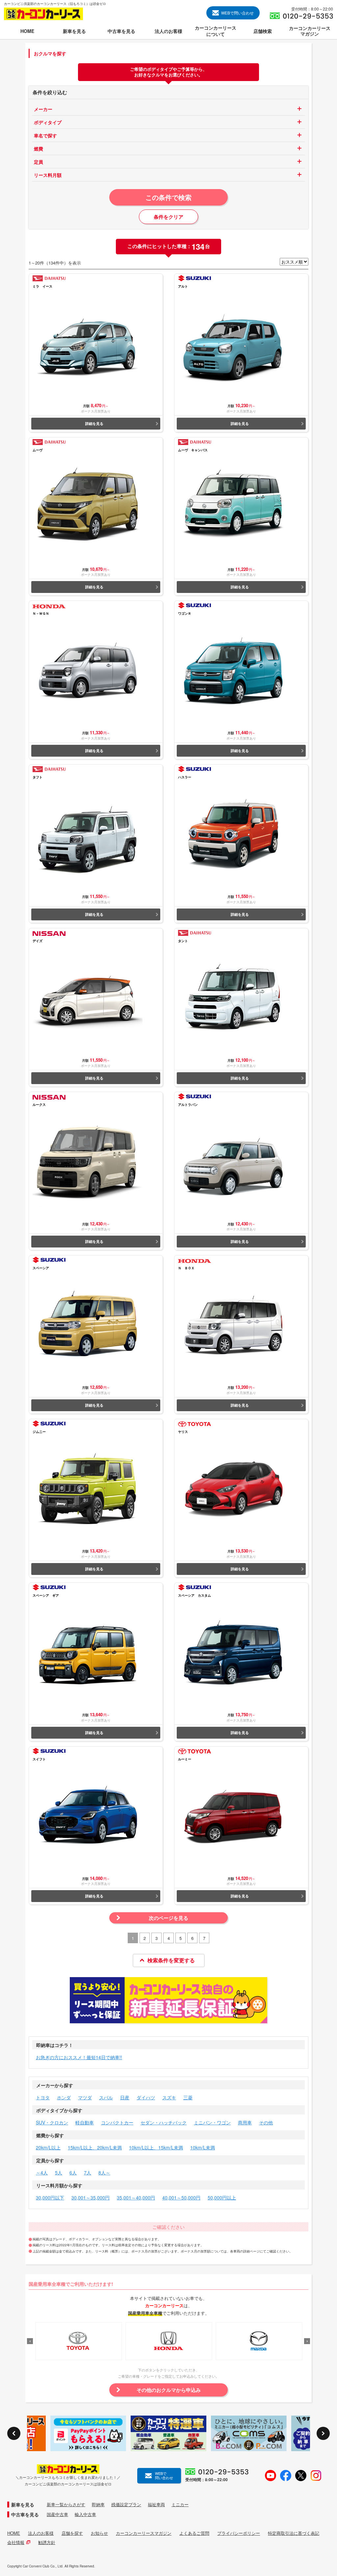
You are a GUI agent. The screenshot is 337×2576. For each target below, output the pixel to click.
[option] (79, 2341)
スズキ (169, 2097)
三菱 (188, 2097)
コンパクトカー (117, 2122)
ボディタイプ (48, 122)
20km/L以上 (48, 2147)
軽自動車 (85, 2122)
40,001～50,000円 (181, 2198)
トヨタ (43, 2097)
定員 (39, 162)
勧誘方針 (47, 2542)
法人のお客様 (41, 2533)
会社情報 (16, 2542)
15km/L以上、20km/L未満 (95, 2147)
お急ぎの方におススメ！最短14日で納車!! (79, 2057)
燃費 (39, 149)
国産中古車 (57, 2514)
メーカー (43, 109)
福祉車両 (156, 2505)
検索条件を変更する (171, 1960)
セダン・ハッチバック (164, 2122)
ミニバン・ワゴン (212, 2122)
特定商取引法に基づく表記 (294, 2533)
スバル (106, 2097)
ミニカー (180, 2505)
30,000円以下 (50, 2198)
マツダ (85, 2097)
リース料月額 (48, 175)
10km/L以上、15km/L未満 (156, 2147)
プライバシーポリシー (239, 2533)
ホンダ (64, 2097)
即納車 (98, 2505)
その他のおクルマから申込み (169, 2390)
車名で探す (45, 135)
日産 (125, 2097)
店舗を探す (72, 2533)
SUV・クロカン (52, 2122)
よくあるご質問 (194, 2533)
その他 (266, 2122)
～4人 (42, 2172)
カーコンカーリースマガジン (144, 2533)
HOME (14, 2533)
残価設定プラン (126, 2505)
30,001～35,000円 (91, 2198)
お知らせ (99, 2533)
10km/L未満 (203, 2147)
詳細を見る (94, 423)
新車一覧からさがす (66, 2505)
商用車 (245, 2122)
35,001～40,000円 (136, 2198)
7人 (88, 2172)
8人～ (104, 2172)
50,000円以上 (222, 2198)
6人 (73, 2172)
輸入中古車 (85, 2514)
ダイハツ (146, 2097)
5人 (59, 2172)
